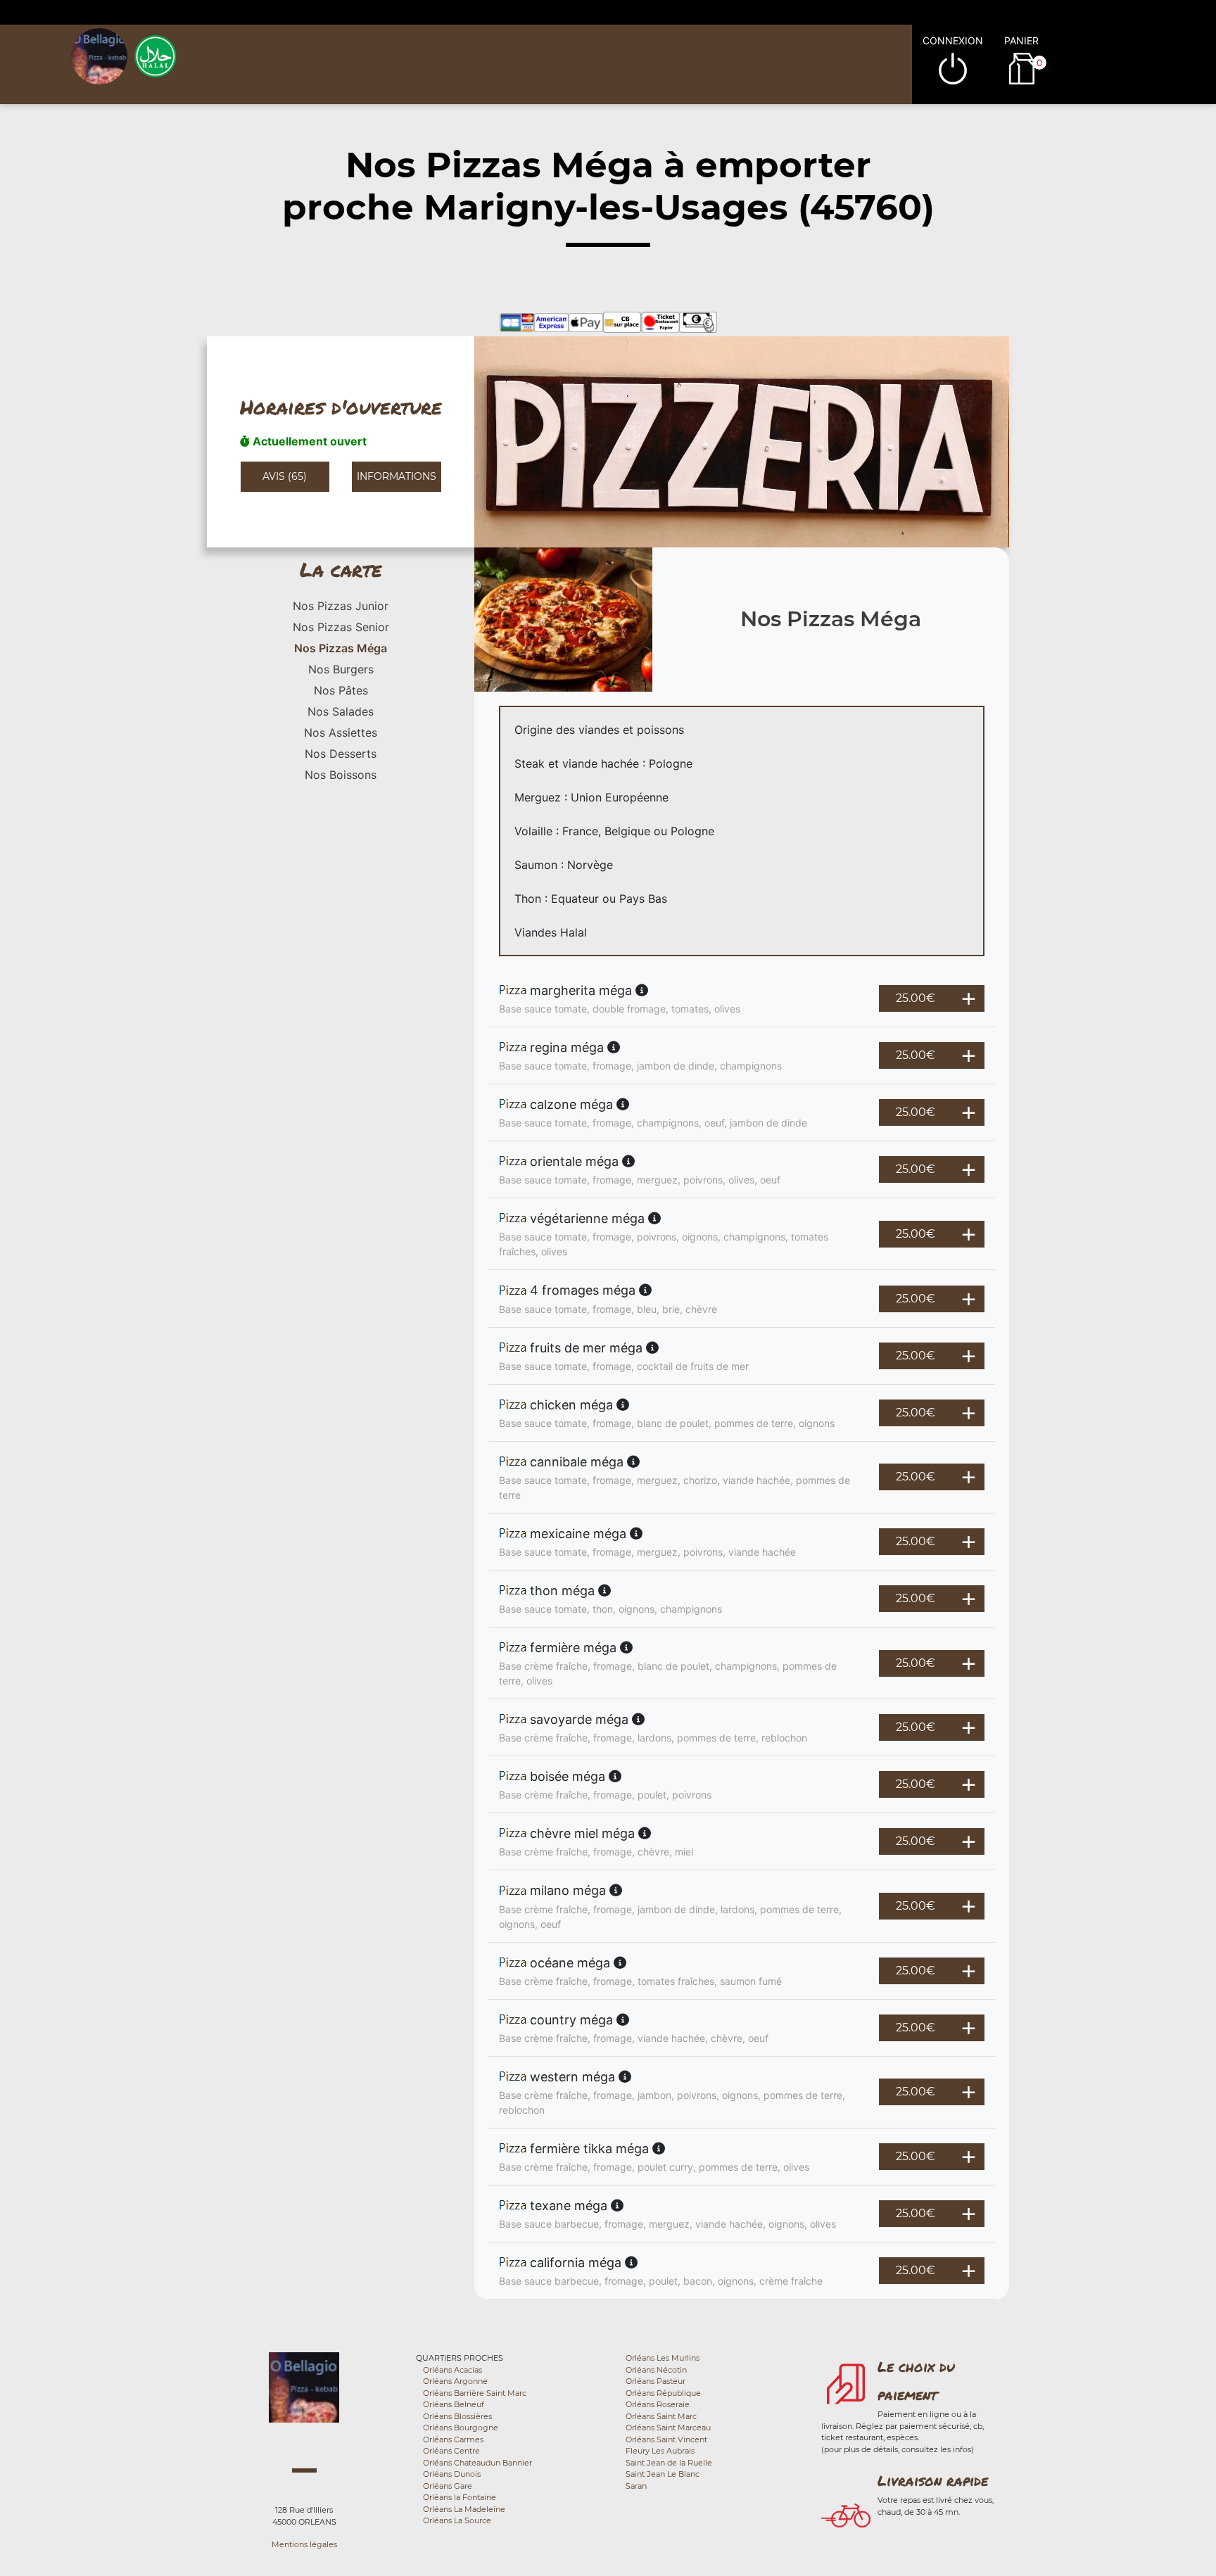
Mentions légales (304, 2544)
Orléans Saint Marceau (668, 2428)
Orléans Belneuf (454, 2404)
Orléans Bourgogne (461, 2428)
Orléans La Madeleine (464, 2509)
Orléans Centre (451, 2451)
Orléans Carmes (453, 2439)
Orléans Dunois (452, 2474)
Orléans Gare (448, 2486)
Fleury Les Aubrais (660, 2451)
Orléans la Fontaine (460, 2497)
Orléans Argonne (455, 2381)
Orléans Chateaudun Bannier (477, 2463)
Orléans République (663, 2393)
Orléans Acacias (452, 2370)
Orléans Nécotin (656, 2370)
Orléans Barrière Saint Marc (475, 2393)
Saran (636, 2486)
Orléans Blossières (457, 2416)
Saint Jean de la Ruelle (669, 2463)
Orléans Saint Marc (661, 2416)
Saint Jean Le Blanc (663, 2474)
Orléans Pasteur (655, 2381)
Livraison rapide (933, 2480)
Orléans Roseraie (658, 2404)
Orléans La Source (457, 2520)
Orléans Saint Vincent (666, 2439)
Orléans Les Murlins (663, 2358)
